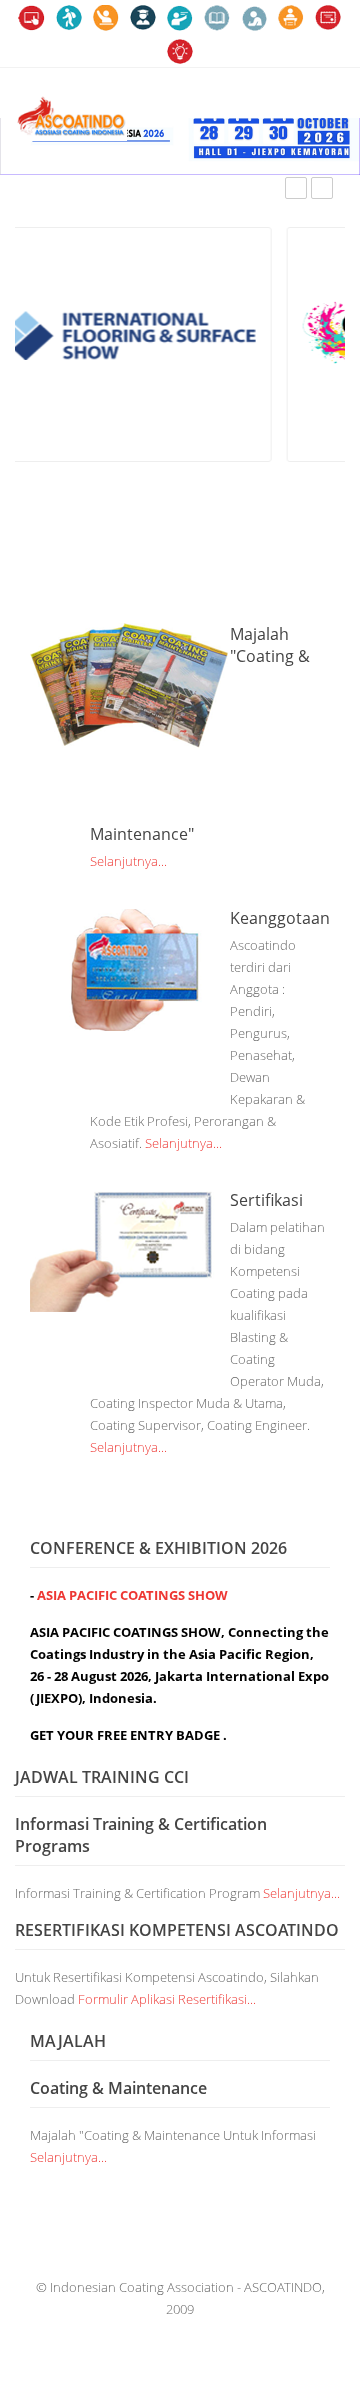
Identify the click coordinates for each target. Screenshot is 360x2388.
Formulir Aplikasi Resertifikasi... (167, 1999)
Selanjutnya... (128, 861)
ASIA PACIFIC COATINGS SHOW (131, 1595)
